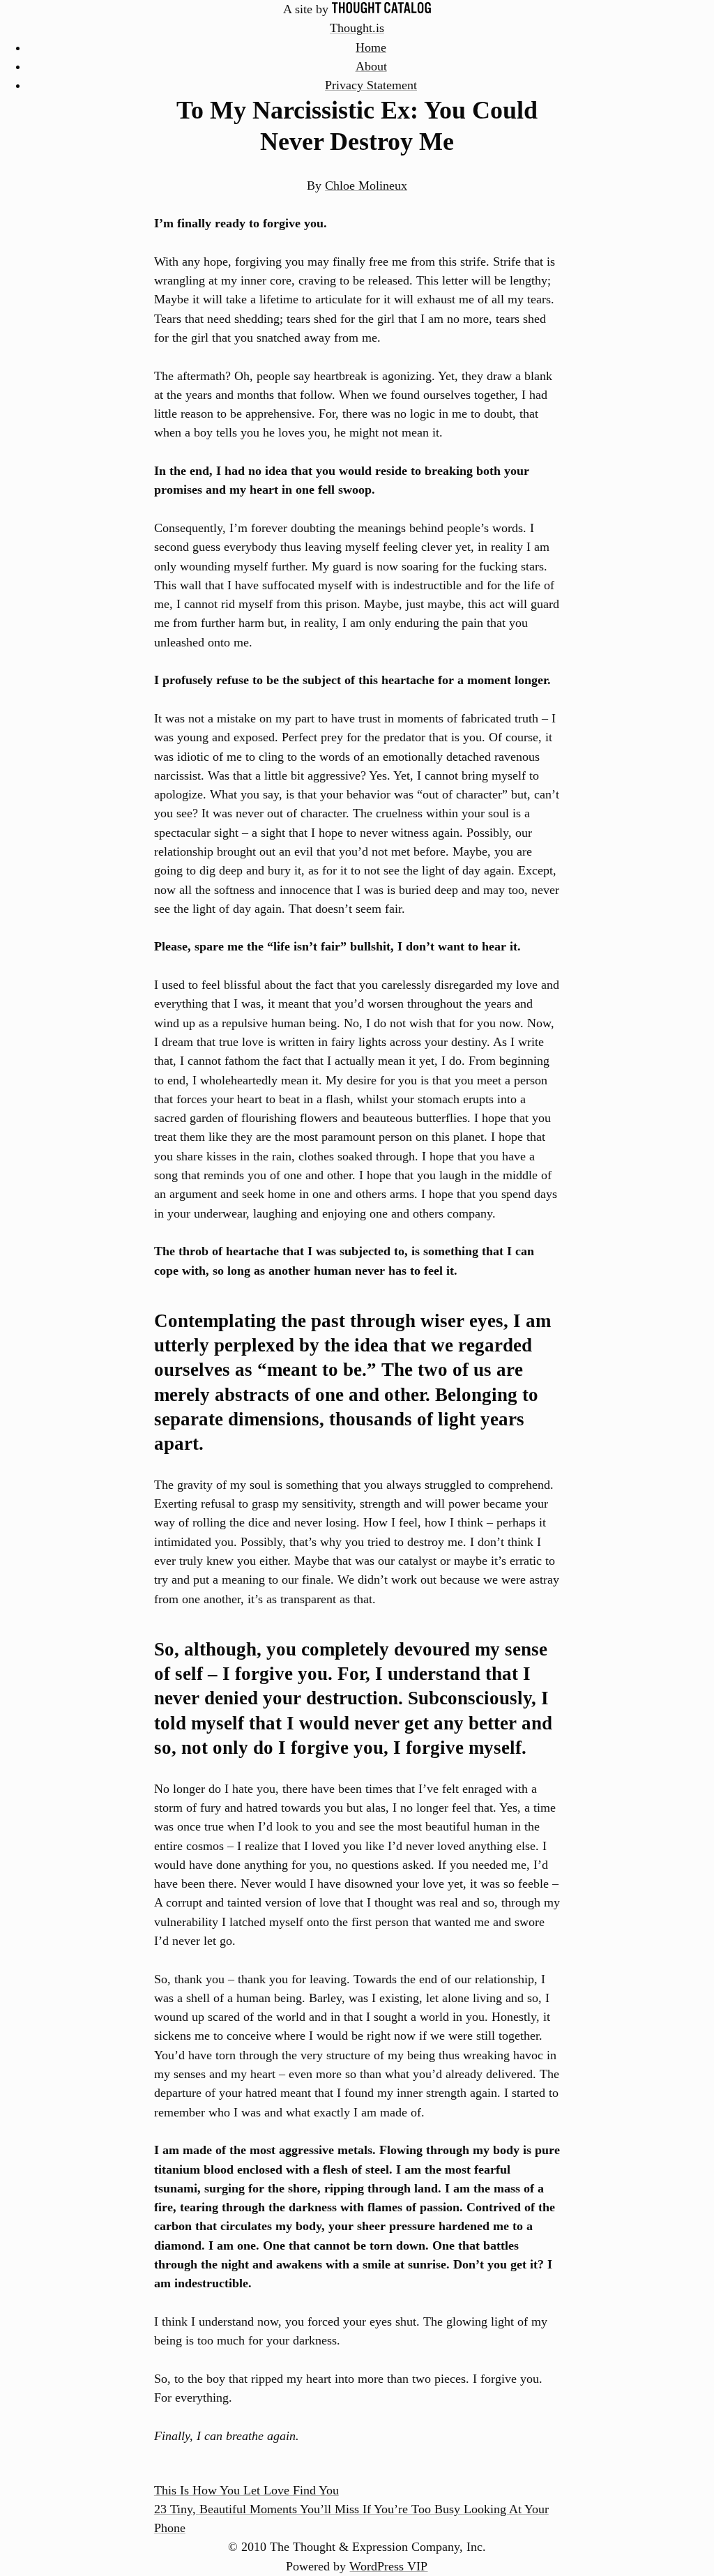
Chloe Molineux (366, 185)
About (371, 66)
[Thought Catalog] (381, 9)
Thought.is (357, 28)
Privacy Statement (371, 85)
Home (371, 47)
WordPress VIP (388, 2566)
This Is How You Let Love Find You (246, 2490)
